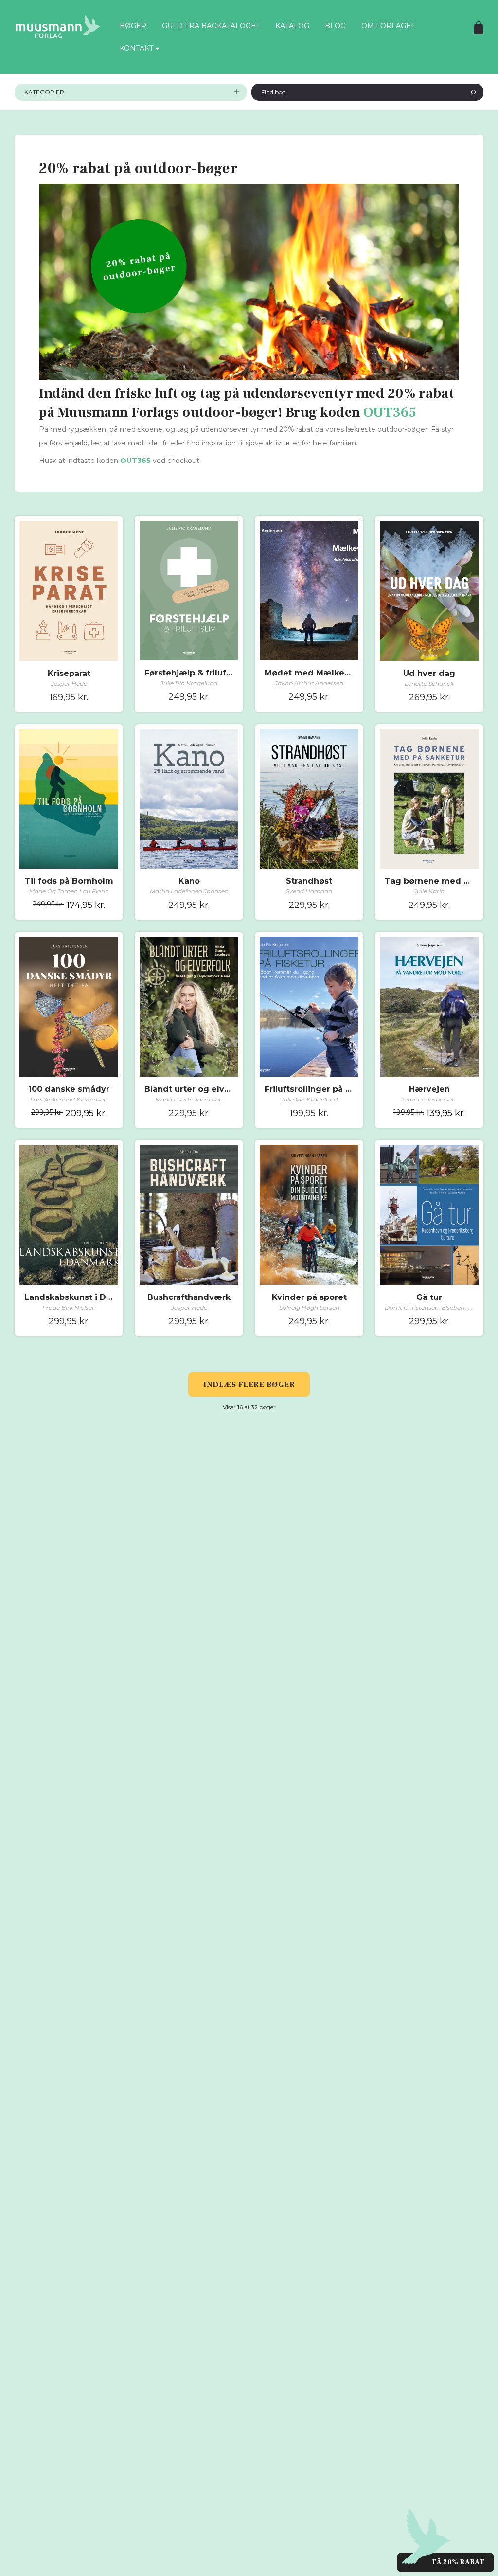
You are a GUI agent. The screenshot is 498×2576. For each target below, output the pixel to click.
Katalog (292, 26)
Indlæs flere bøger (249, 1385)
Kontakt (136, 48)
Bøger (133, 26)
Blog (335, 26)
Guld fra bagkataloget (211, 26)
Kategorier (44, 92)
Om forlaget (388, 26)
